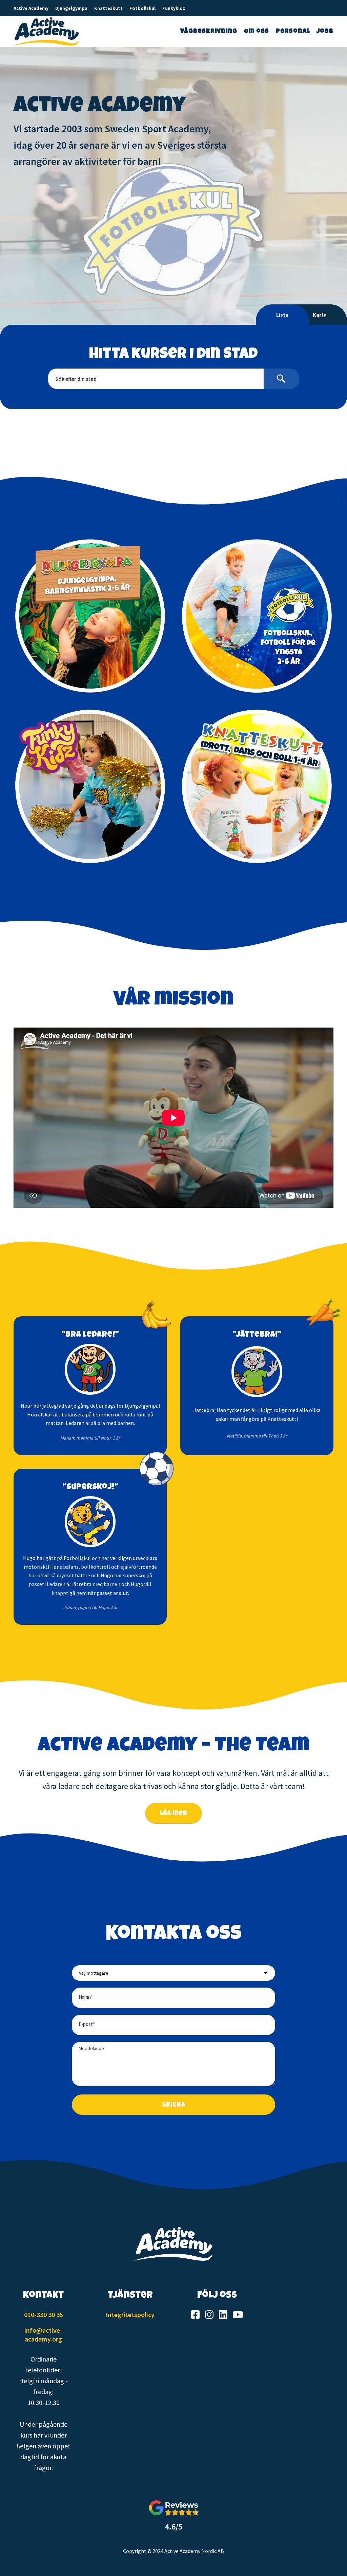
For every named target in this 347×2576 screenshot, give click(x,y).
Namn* (86, 1997)
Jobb (325, 32)
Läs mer (173, 1814)
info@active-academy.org (43, 2335)
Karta (320, 315)
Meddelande (91, 2048)
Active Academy (31, 8)
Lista (282, 315)
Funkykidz (174, 8)
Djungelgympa (71, 8)
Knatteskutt (108, 8)
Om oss (257, 32)
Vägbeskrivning (209, 32)
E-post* (87, 2024)
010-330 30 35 (44, 2315)
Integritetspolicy (130, 2315)
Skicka (174, 2105)
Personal (293, 32)
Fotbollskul (142, 8)
